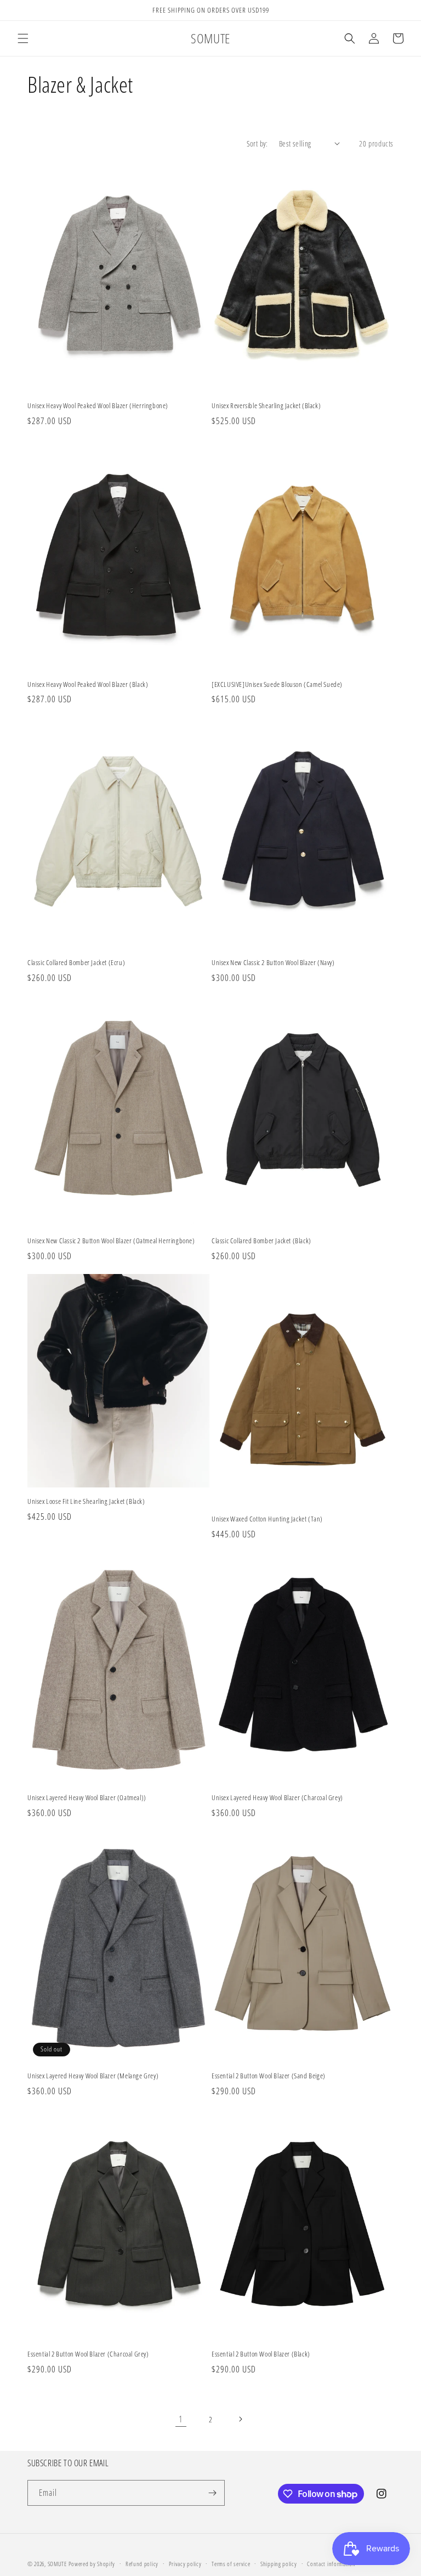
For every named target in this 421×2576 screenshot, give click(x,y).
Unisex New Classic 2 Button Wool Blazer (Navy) (273, 963)
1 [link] (181, 2419)
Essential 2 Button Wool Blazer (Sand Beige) (269, 2076)
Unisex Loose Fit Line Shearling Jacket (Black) (86, 1501)
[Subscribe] (212, 2493)
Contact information (331, 2564)
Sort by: (257, 143)
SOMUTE (57, 2564)
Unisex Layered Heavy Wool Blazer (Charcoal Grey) (277, 1798)
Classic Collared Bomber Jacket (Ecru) (76, 963)
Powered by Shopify (92, 2564)
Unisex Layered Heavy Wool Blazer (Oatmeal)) (87, 1798)
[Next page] (240, 2419)
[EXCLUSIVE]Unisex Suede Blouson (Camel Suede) (277, 684)
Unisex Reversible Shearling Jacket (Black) (266, 406)
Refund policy (142, 2564)
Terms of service (231, 2564)
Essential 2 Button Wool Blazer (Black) (261, 2354)
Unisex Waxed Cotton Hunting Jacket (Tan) (267, 1519)
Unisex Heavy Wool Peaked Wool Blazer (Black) (88, 684)
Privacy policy (185, 2564)
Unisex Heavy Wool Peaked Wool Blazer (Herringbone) (98, 406)
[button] (23, 38)
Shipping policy (279, 2564)
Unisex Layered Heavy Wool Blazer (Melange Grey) (93, 2076)
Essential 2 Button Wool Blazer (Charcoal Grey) (88, 2354)
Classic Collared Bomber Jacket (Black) (261, 1241)
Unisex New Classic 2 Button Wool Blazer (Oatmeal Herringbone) (111, 1241)
